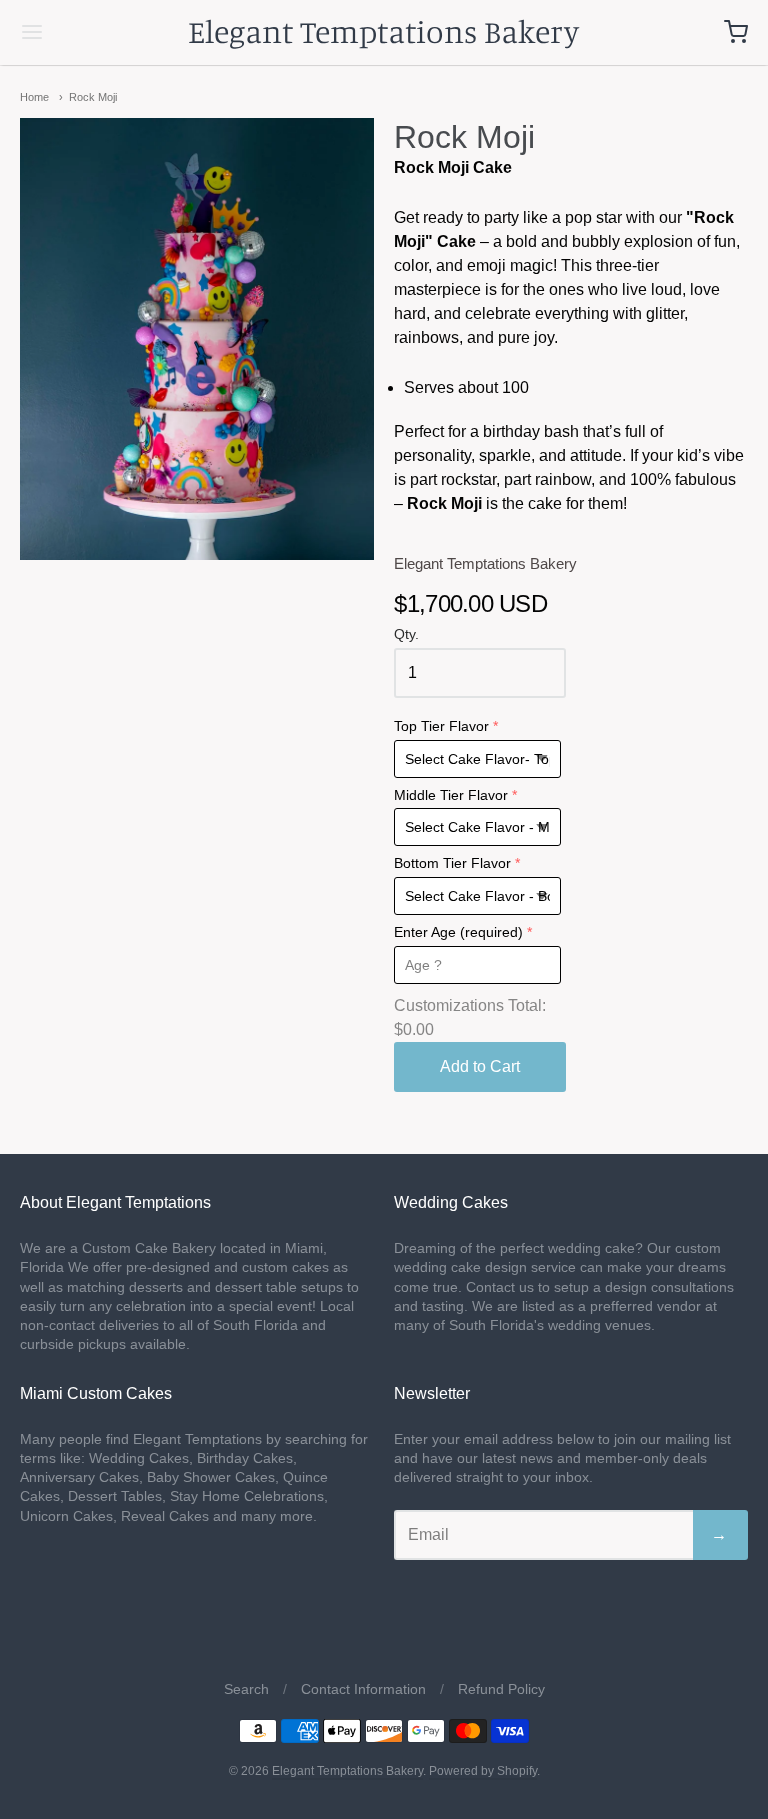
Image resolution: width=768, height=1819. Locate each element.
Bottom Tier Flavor (452, 863)
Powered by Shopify (483, 1771)
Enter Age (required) (458, 932)
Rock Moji (93, 97)
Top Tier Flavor (441, 726)
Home (34, 97)
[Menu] (93, 32)
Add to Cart (480, 1066)
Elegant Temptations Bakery (383, 31)
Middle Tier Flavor (451, 795)
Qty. (406, 634)
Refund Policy (501, 1689)
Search (246, 1689)
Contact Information (363, 1689)
